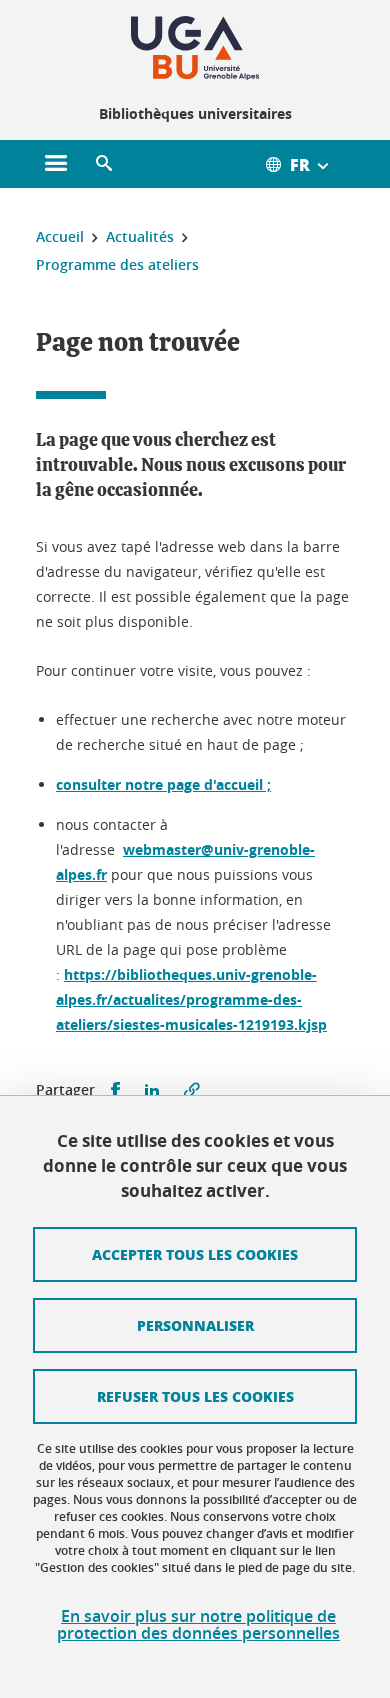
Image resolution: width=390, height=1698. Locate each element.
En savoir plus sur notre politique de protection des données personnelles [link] (198, 1625)
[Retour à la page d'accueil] (195, 48)
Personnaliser (195, 1325)
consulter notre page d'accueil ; (163, 784)
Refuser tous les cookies (195, 1396)
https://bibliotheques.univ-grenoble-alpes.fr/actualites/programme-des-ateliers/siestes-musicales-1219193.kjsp (191, 999)
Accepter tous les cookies (195, 1254)
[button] (104, 164)
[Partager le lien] (192, 1090)
